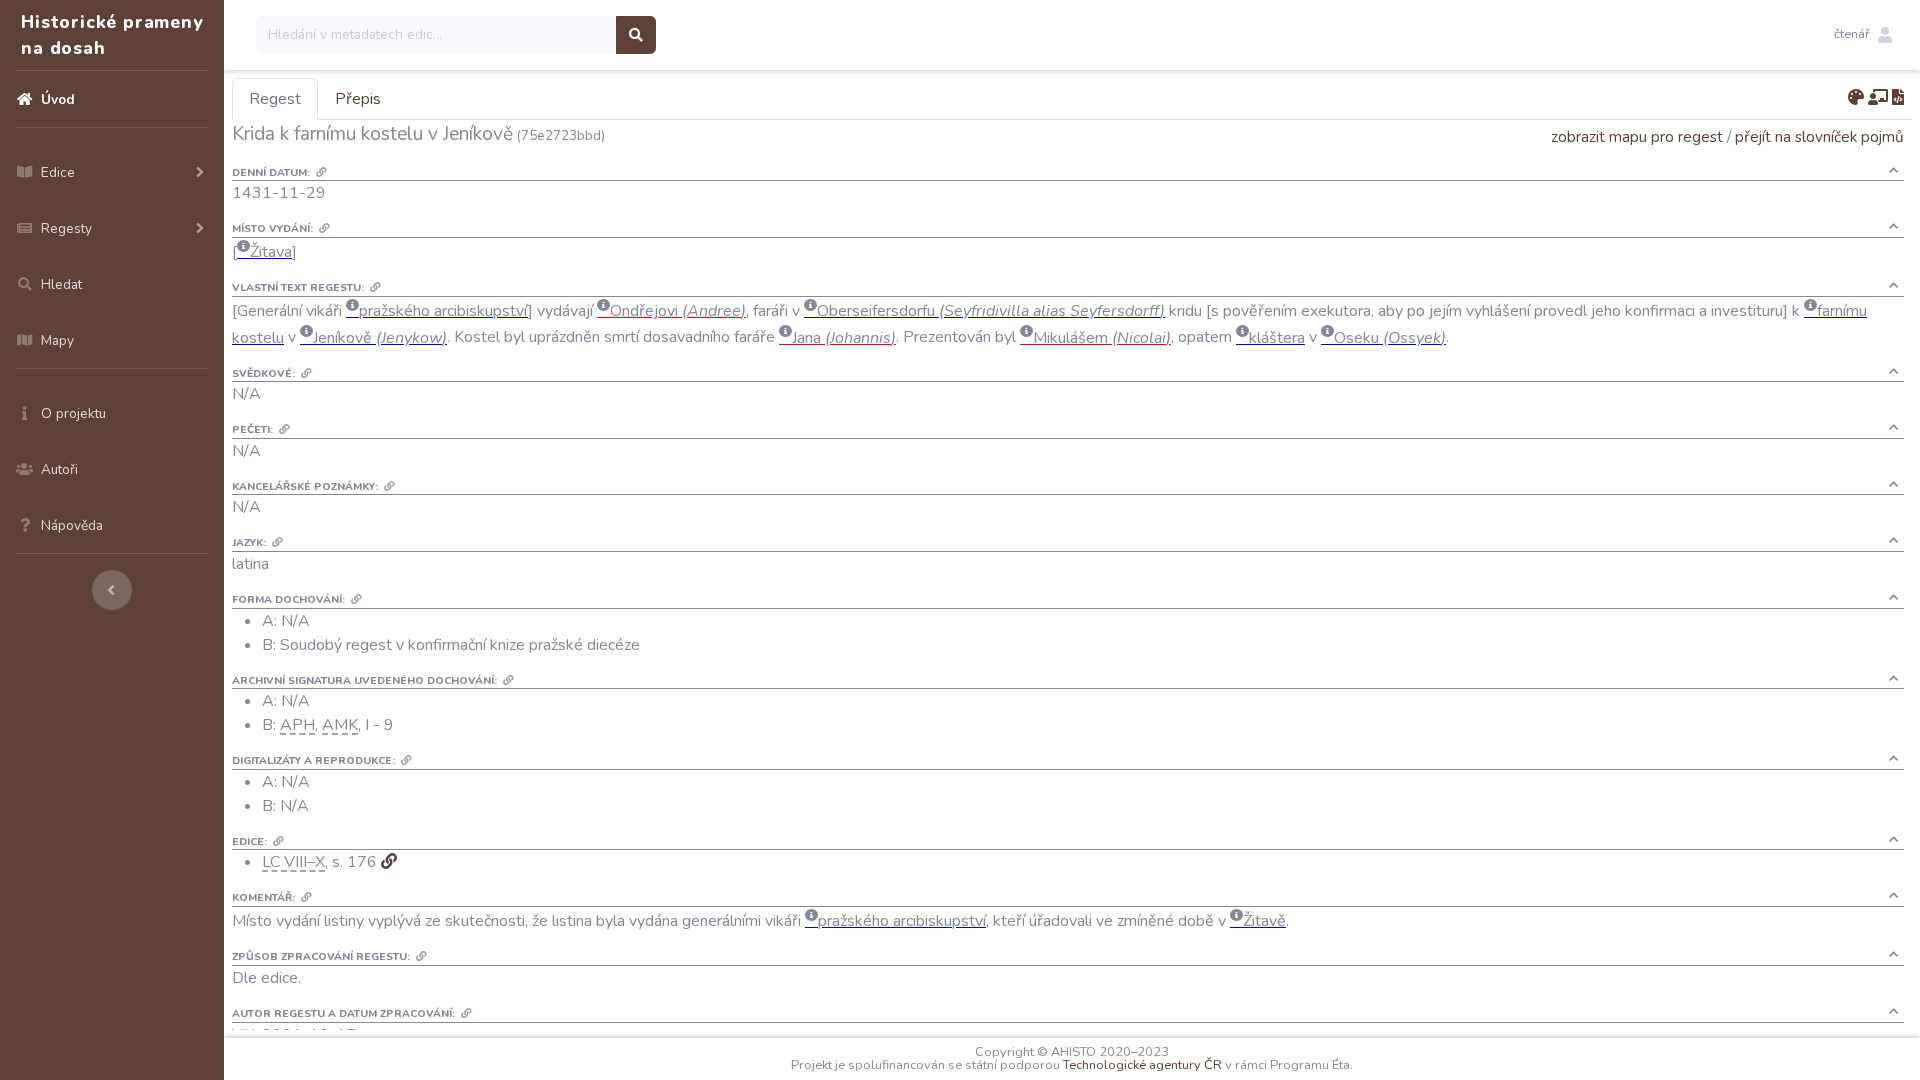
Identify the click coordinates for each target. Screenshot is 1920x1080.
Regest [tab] (275, 99)
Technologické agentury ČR (1142, 1065)
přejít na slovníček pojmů (1819, 136)
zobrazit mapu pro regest (1637, 136)
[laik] (1878, 98)
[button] (1863, 35)
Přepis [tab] (358, 99)
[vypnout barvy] (1856, 98)
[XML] (1898, 98)
